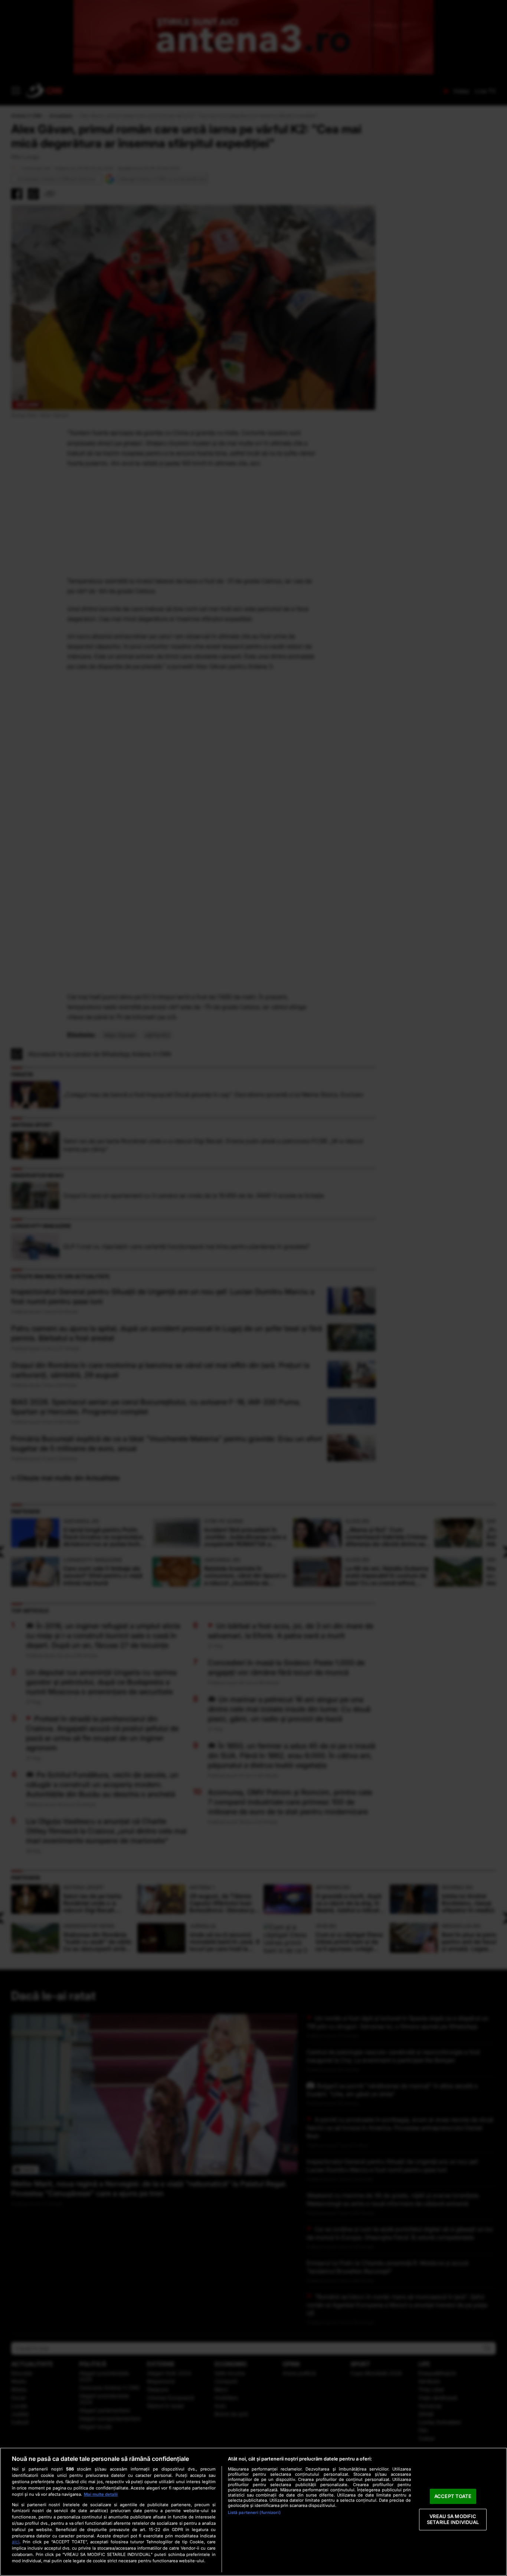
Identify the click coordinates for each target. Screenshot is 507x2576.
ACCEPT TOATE (453, 2496)
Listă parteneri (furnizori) (254, 2512)
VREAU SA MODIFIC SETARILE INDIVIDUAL (453, 2520)
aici (16, 2542)
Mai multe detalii (101, 2494)
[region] (253, 2512)
